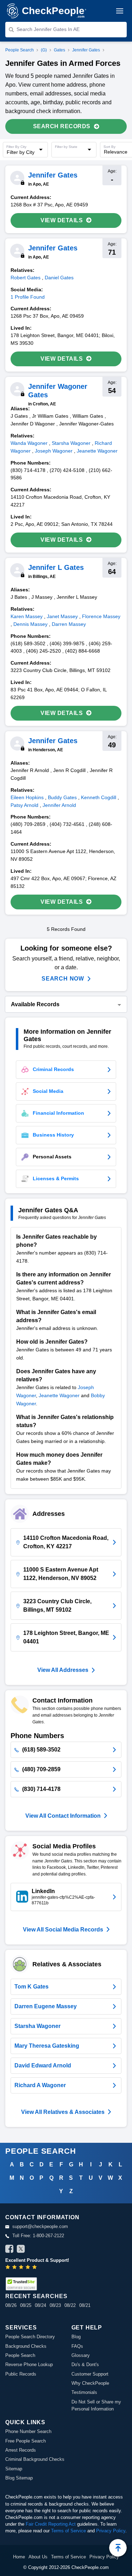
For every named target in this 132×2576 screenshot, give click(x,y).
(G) (44, 50)
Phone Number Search (28, 2431)
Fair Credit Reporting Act (51, 2524)
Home (19, 2557)
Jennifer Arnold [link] (59, 805)
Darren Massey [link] (69, 624)
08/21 (85, 2305)
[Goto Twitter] (21, 2250)
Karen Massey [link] (27, 616)
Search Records (62, 126)
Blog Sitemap (19, 2478)
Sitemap (14, 2469)
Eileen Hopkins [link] (27, 797)
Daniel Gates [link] (59, 278)
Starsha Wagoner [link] (71, 443)
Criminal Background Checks (35, 2459)
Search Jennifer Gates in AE (48, 29)
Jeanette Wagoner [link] (97, 451)
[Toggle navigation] (120, 11)
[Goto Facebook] (10, 2250)
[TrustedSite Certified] (21, 2284)
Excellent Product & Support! (37, 2260)
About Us (38, 2557)
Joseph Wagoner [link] (54, 451)
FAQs (77, 2346)
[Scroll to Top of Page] (118, 2548)
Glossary (81, 2355)
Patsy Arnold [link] (24, 805)
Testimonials (84, 2392)
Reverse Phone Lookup (29, 2365)
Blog (76, 2337)
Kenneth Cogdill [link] (99, 797)
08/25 (26, 2305)
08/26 (11, 2305)
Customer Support (90, 2374)
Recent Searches (36, 2296)
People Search (20, 50)
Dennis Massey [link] (30, 624)
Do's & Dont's (85, 2365)
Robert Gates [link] (26, 278)
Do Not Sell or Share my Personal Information (96, 2405)
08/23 (55, 2305)
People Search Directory (30, 2337)
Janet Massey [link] (62, 616)
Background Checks (26, 2346)
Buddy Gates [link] (62, 797)
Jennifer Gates (86, 50)
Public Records (21, 2374)
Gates (59, 50)
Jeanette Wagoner (59, 1395)
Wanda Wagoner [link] (29, 443)
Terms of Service (68, 2531)
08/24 (40, 2305)
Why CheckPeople (90, 2383)
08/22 (70, 2305)
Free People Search (26, 2441)
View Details (62, 220)
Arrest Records (21, 2450)
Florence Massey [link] (101, 616)
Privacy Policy (111, 2531)
